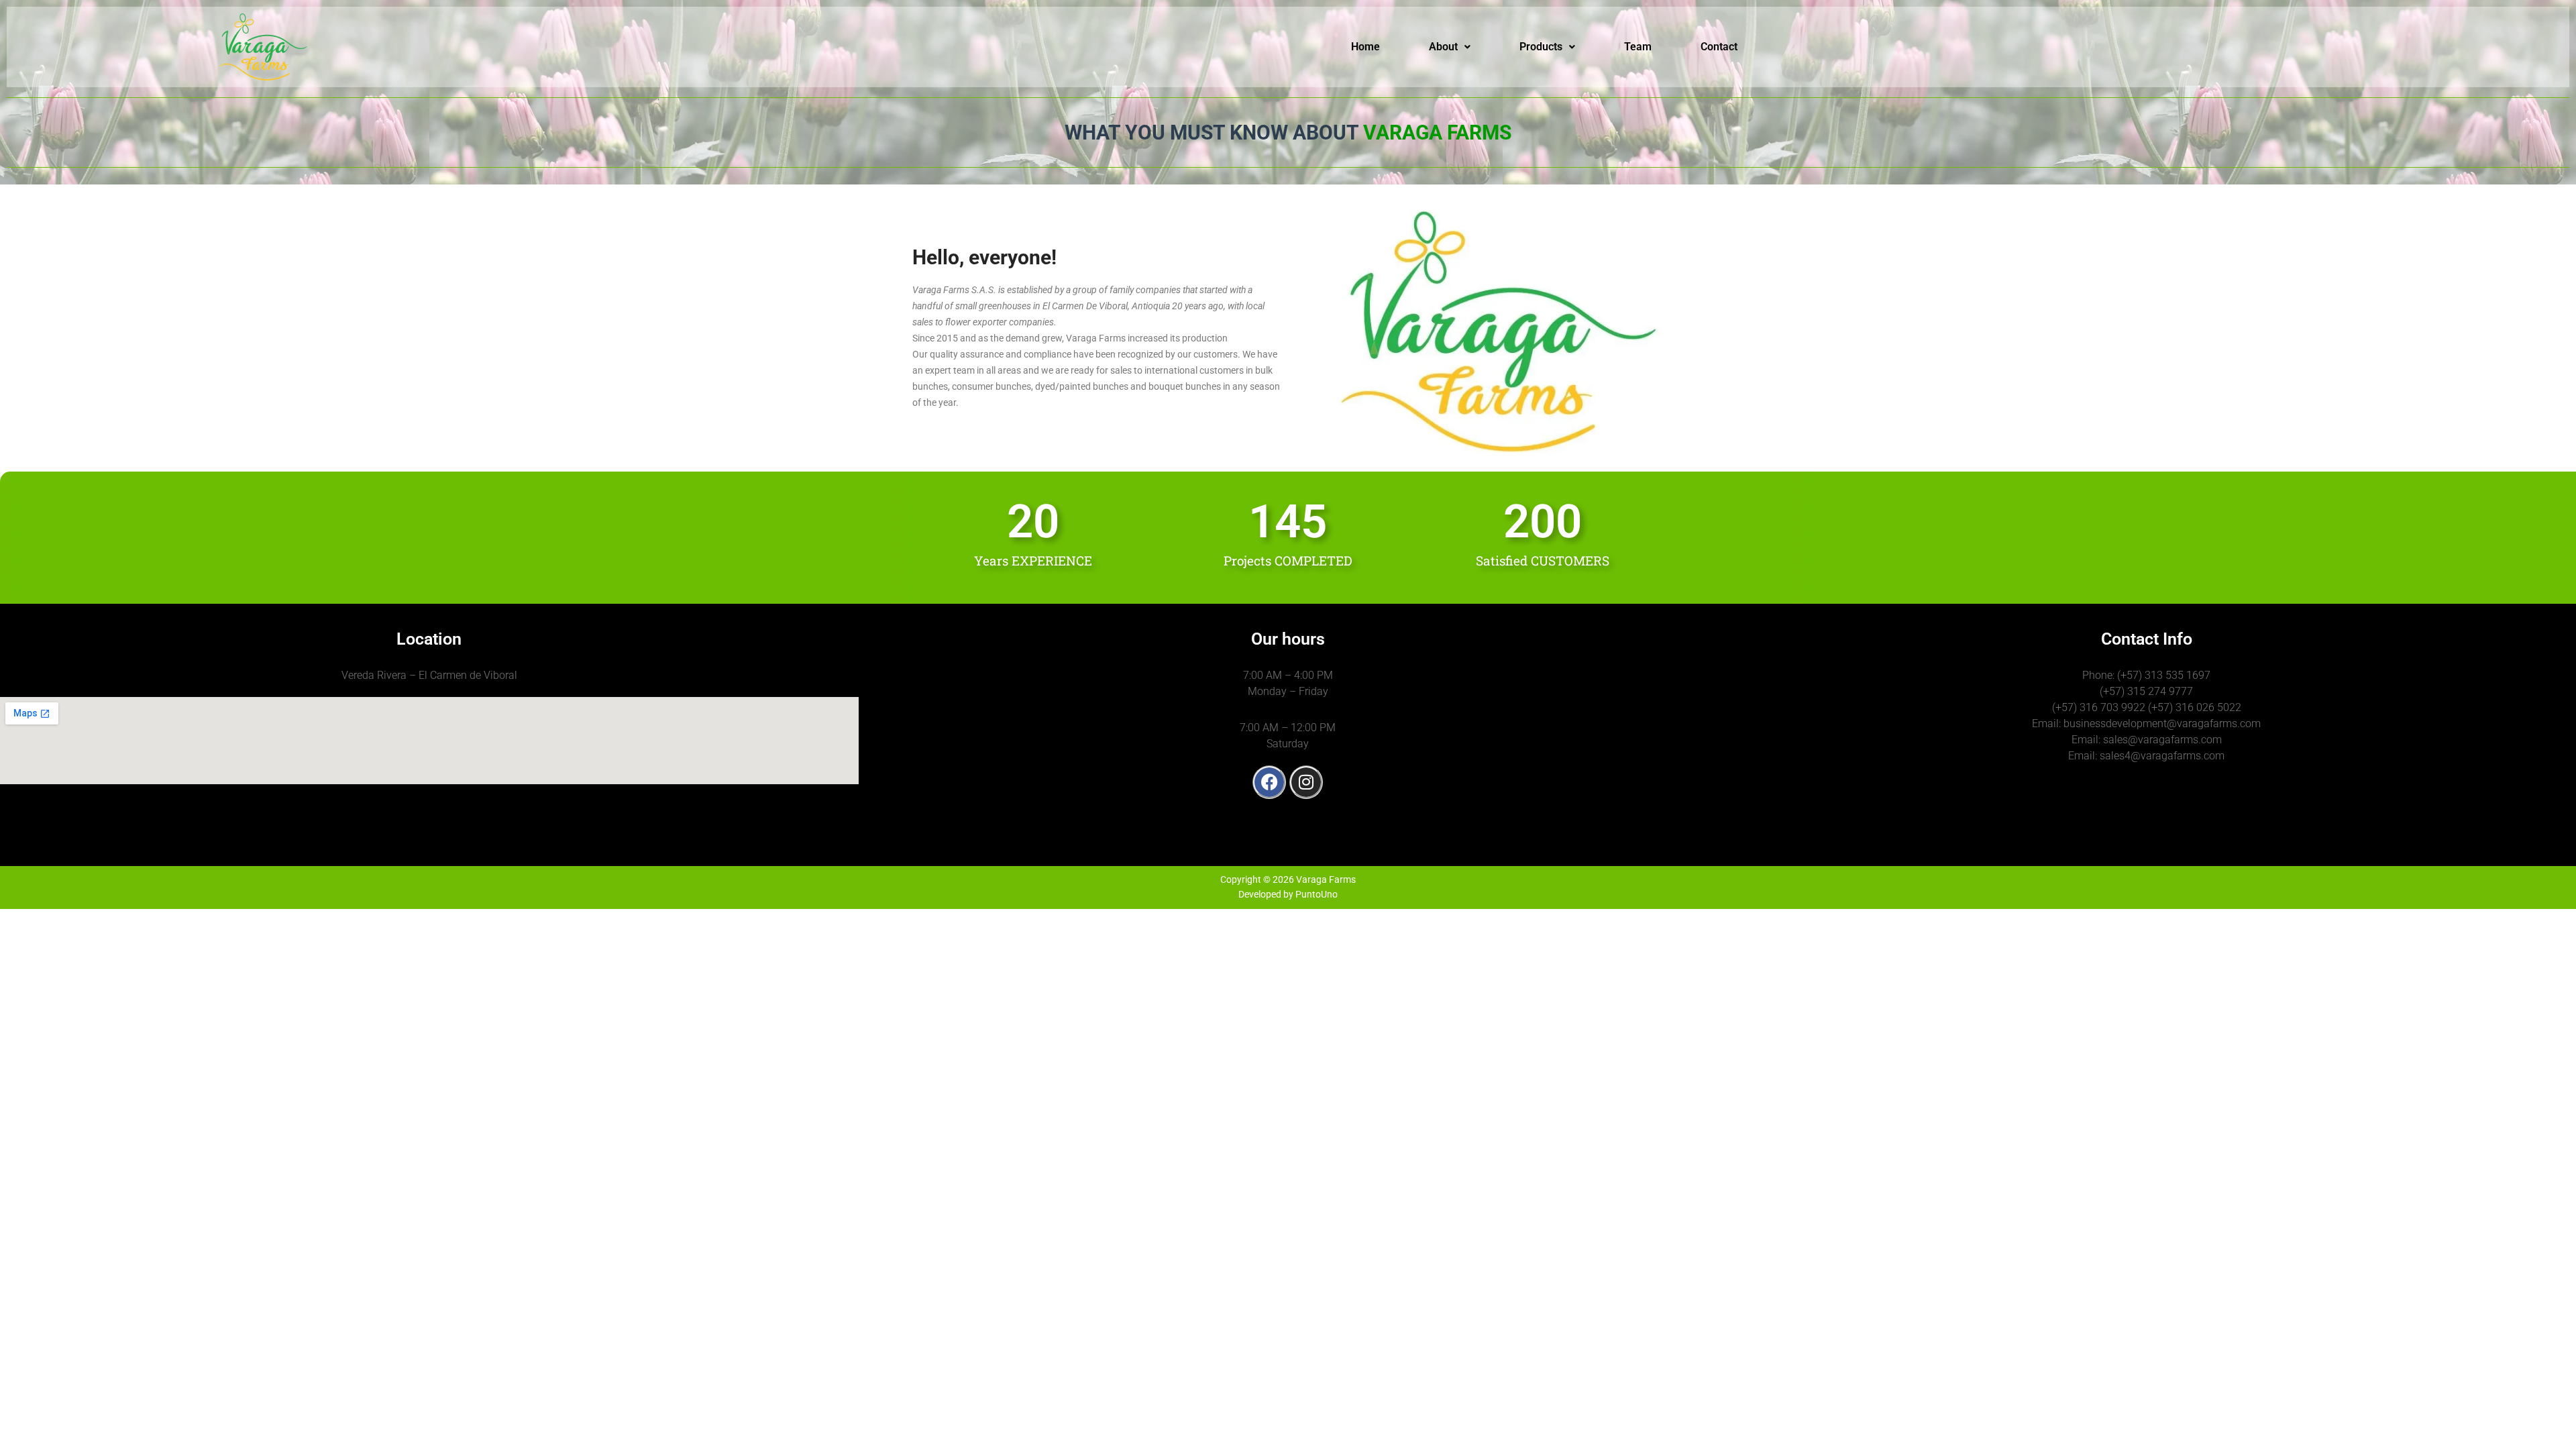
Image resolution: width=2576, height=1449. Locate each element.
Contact (1719, 47)
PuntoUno (1317, 894)
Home (1365, 47)
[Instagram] (1306, 782)
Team (1638, 47)
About (1443, 47)
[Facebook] (1269, 782)
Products (1541, 47)
